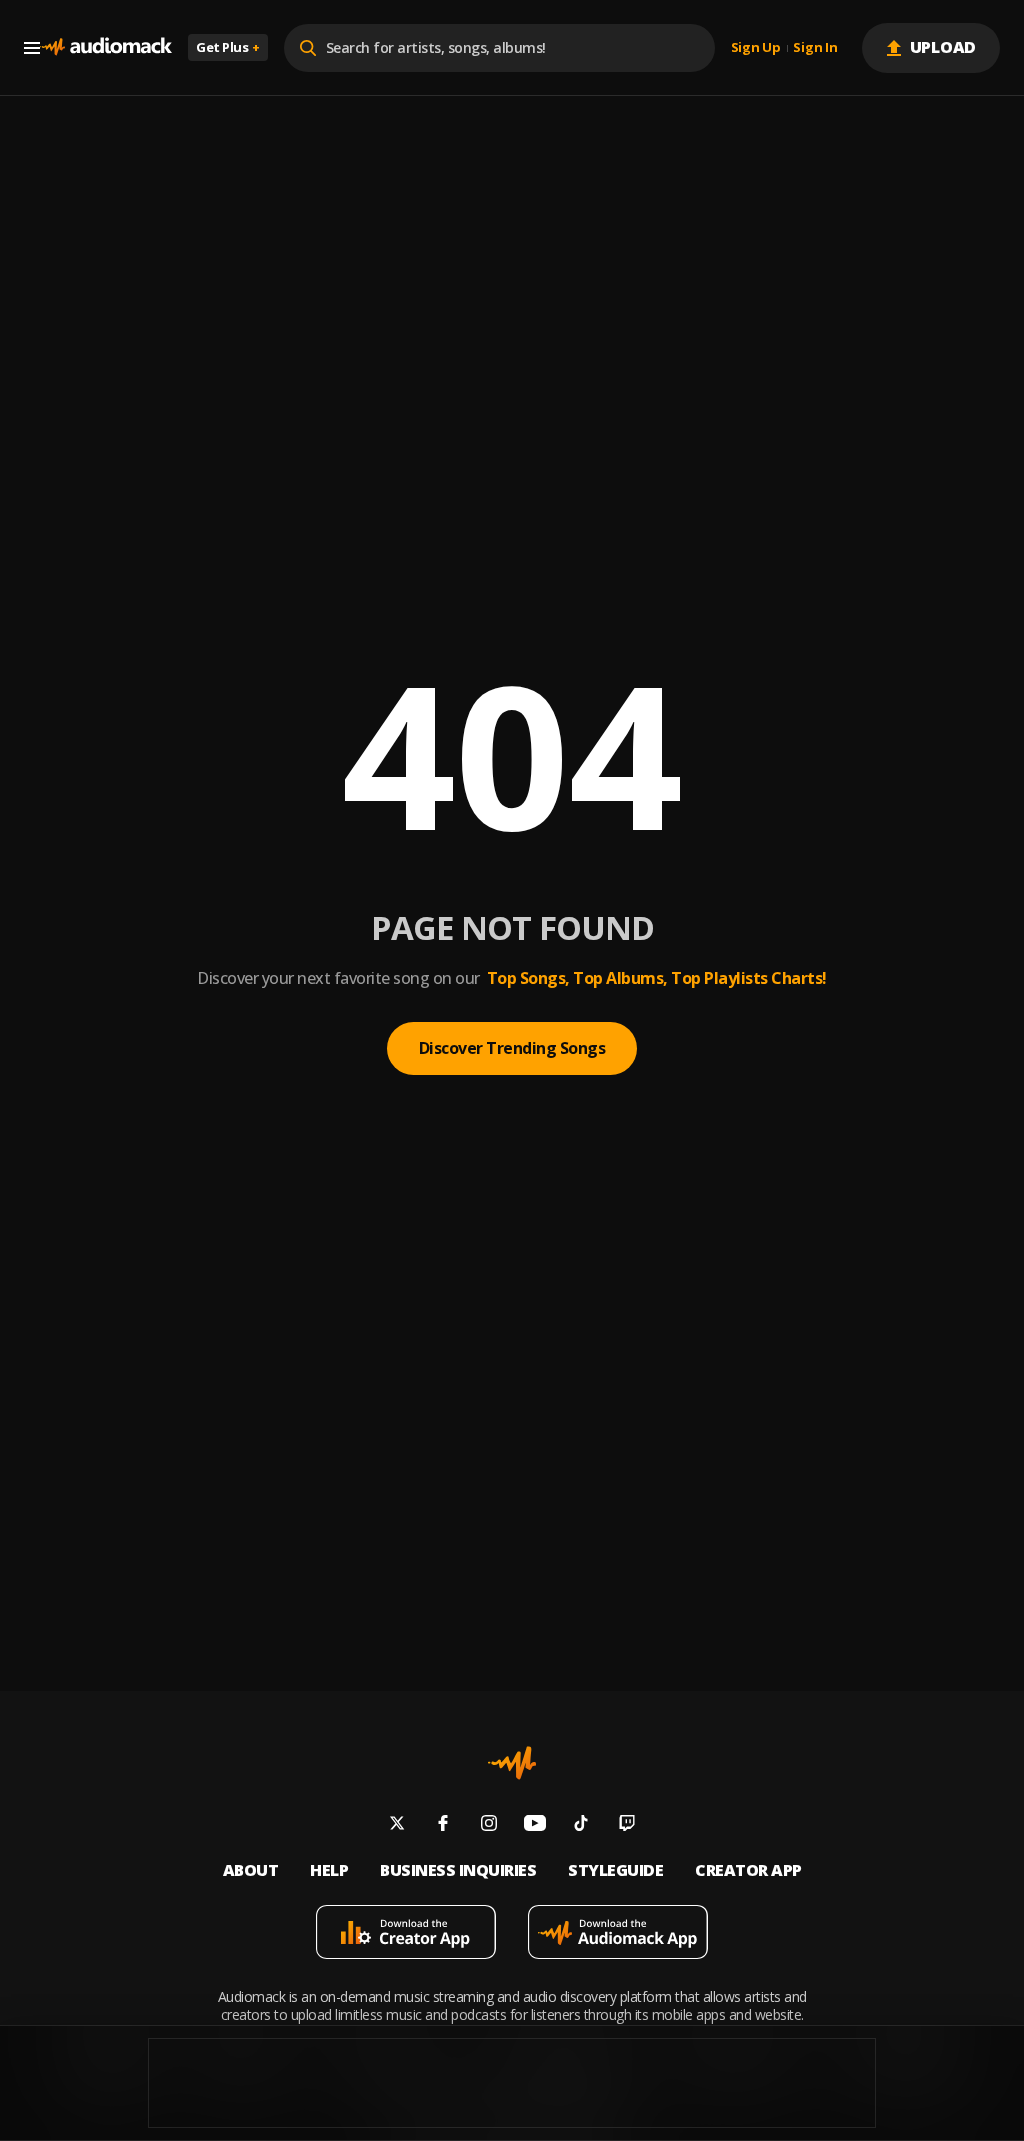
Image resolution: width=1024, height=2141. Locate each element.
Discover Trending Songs (512, 1048)
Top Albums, (620, 978)
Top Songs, (528, 978)
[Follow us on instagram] (489, 1825)
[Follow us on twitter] (397, 1825)
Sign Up (756, 48)
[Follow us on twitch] (627, 1825)
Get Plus (228, 47)
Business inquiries (458, 1870)
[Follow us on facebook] (443, 1825)
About (251, 1870)
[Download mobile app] (406, 1934)
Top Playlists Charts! (749, 978)
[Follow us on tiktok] (581, 1825)
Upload (943, 47)
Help (329, 1870)
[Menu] (32, 48)
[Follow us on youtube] (535, 1825)
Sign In (815, 48)
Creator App (748, 1870)
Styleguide (615, 1870)
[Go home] (106, 47)
